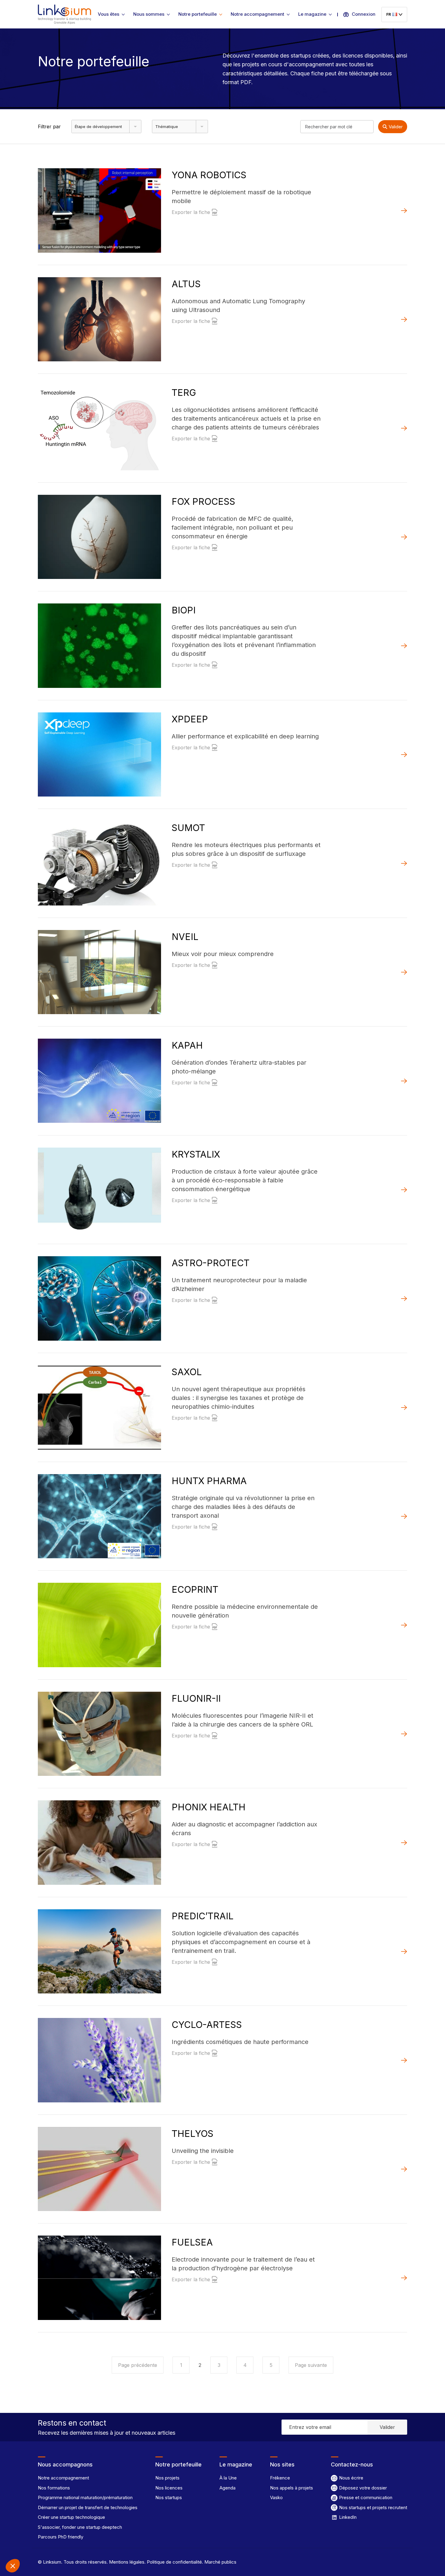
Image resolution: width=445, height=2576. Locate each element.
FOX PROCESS (203, 501)
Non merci (27, 2545)
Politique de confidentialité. (174, 2562)
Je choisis (70, 2545)
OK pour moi (112, 2545)
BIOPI (184, 610)
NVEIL (185, 937)
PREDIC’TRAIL (203, 1916)
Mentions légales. (127, 2562)
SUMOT (188, 828)
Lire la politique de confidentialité (39, 2526)
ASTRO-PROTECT (211, 1263)
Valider (396, 127)
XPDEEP (190, 719)
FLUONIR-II (196, 1698)
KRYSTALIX (196, 1154)
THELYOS (193, 2134)
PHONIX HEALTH (209, 1807)
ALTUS (186, 284)
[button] (13, 2566)
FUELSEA (192, 2242)
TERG (184, 393)
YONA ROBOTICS (209, 175)
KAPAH (187, 1045)
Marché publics (220, 2562)
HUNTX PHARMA (209, 1481)
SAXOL (187, 1372)
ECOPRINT (195, 1589)
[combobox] (106, 126)
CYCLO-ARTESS (207, 2025)
